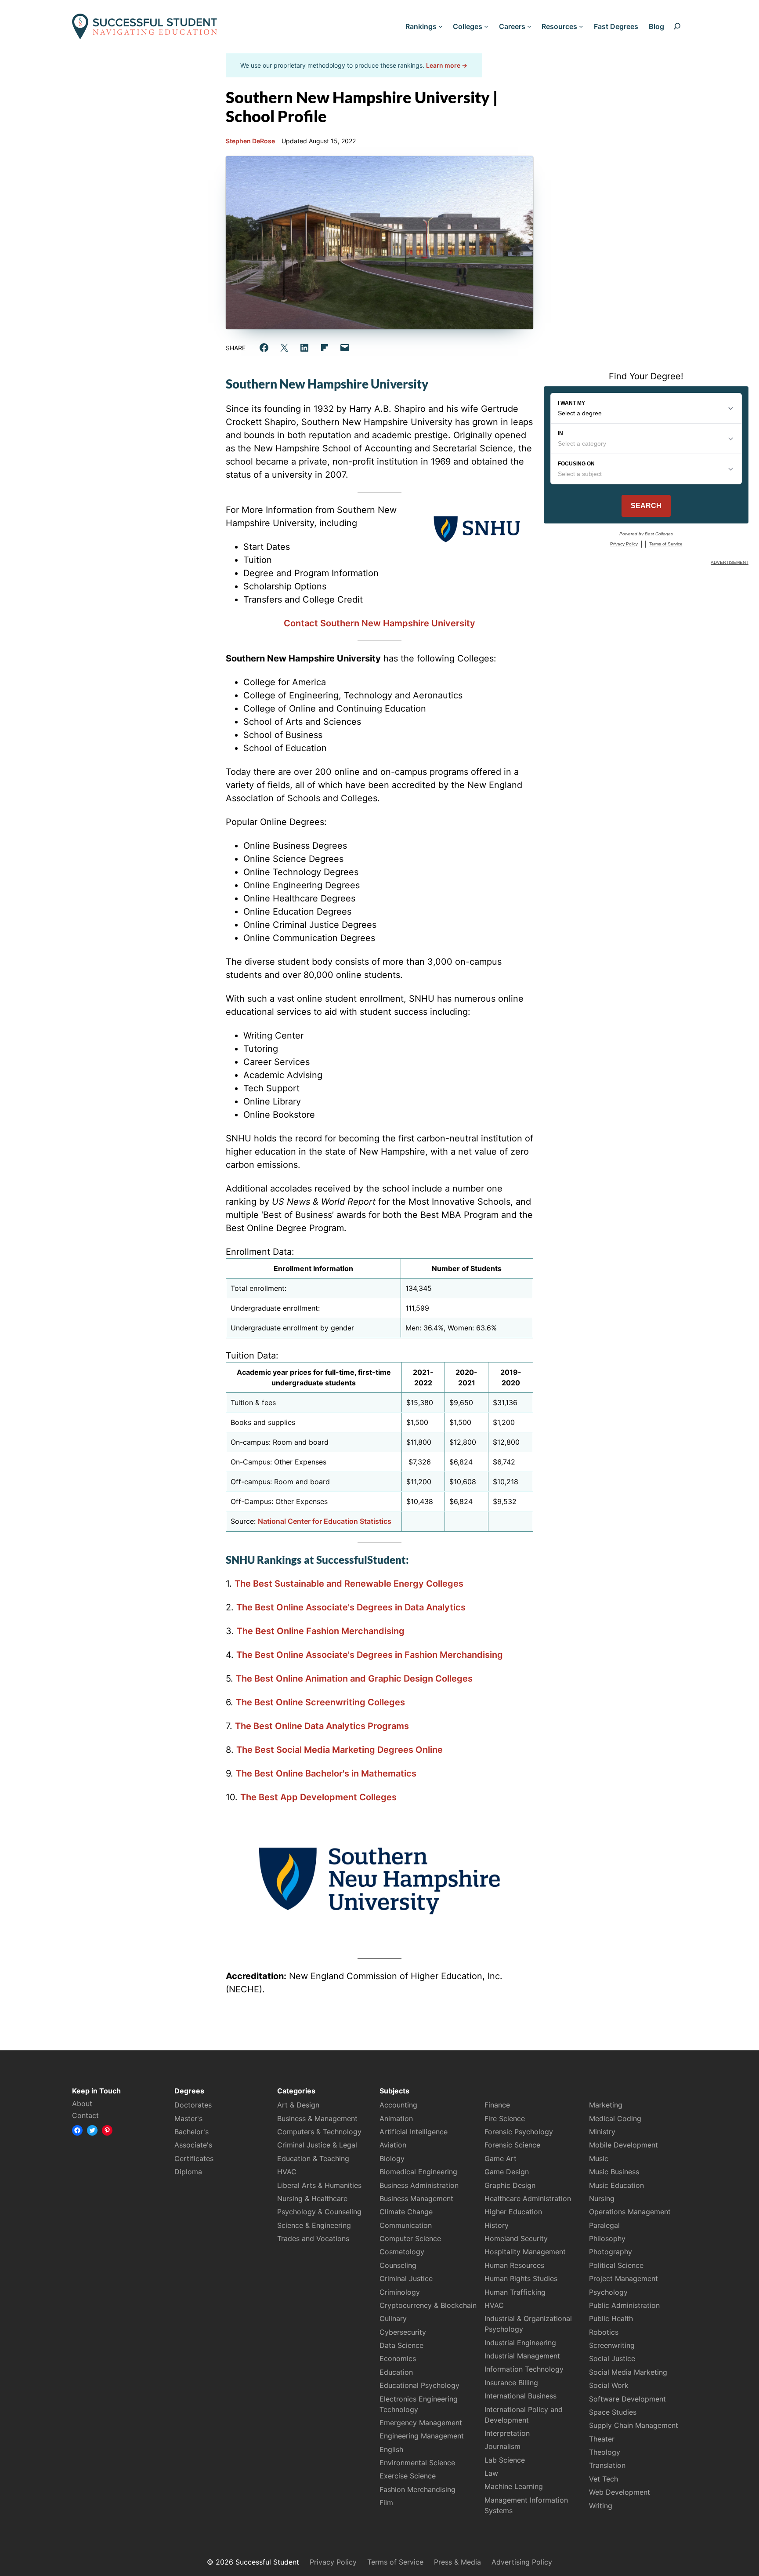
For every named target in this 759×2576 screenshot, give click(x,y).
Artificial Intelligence (414, 2132)
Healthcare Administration (528, 2198)
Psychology (608, 2292)
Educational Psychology (419, 2385)
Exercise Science (408, 2476)
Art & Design (298, 2105)
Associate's (193, 2145)
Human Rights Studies (521, 2278)
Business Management (416, 2198)
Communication (406, 2225)
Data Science (401, 2345)
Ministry (602, 2132)
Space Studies (613, 2412)
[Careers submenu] (529, 26)
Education (396, 2372)
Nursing (602, 2198)
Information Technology (524, 2369)
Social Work (609, 2385)
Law (491, 2473)
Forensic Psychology (519, 2132)
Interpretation (507, 2433)
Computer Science (410, 2238)
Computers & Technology (319, 2132)
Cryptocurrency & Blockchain (428, 2305)
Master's (188, 2118)
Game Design (507, 2172)
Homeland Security (516, 2238)
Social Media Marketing (628, 2372)
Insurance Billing (511, 2383)
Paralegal (604, 2225)
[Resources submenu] (581, 26)
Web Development (620, 2492)
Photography (611, 2252)
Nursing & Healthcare (312, 2198)
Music (599, 2158)
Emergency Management (421, 2423)
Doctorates (193, 2105)
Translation (607, 2465)
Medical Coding (615, 2118)
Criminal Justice (406, 2278)
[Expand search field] (677, 26)
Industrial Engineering (520, 2343)
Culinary (393, 2318)
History (497, 2225)
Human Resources (514, 2265)
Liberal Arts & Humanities (319, 2185)
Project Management (623, 2278)
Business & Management (317, 2118)
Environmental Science (417, 2463)
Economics (398, 2358)
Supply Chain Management (634, 2425)
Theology (605, 2452)
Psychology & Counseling (319, 2212)
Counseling (398, 2265)
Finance (497, 2105)
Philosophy (607, 2238)
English (391, 2449)
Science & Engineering (314, 2225)
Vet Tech (604, 2479)
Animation (396, 2118)
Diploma (188, 2172)
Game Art (501, 2158)
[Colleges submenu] (486, 26)
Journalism (502, 2446)
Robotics (604, 2332)
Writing (601, 2506)
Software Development (627, 2399)
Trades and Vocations (313, 2238)
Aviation (393, 2145)
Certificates (194, 2158)
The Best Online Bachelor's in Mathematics (326, 1773)
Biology (392, 2158)
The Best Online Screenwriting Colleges (320, 1702)
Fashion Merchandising (417, 2489)
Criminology (400, 2292)
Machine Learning (514, 2486)
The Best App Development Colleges (318, 1797)
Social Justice (612, 2358)
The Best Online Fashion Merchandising (321, 1631)
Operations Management (630, 2212)
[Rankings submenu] (441, 26)
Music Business (614, 2172)
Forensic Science (512, 2145)
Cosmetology (402, 2252)
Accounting (398, 2105)
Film (386, 2503)
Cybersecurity (403, 2332)
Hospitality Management (525, 2252)
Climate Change (406, 2212)
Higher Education (513, 2212)
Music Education (616, 2185)
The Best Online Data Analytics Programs (322, 1726)
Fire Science (505, 2118)
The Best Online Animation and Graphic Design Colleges (354, 1679)
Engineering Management (422, 2436)
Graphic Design (510, 2185)
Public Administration (624, 2305)
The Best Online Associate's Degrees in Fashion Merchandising (370, 1655)
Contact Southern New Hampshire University (379, 623)
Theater (602, 2439)
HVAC (287, 2172)
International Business (520, 2396)
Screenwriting (612, 2345)
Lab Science (505, 2460)
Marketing (606, 2105)
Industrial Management (522, 2356)
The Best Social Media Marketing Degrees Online (340, 1750)
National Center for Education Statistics (325, 1521)
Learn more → (447, 65)
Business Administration (419, 2185)
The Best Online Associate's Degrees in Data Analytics (351, 1607)
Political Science (616, 2265)
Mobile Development (623, 2145)
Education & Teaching (313, 2158)
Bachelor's (192, 2132)
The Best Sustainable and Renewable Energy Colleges (349, 1584)
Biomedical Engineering (418, 2172)
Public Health (611, 2318)
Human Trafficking (515, 2292)
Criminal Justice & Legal (317, 2145)
